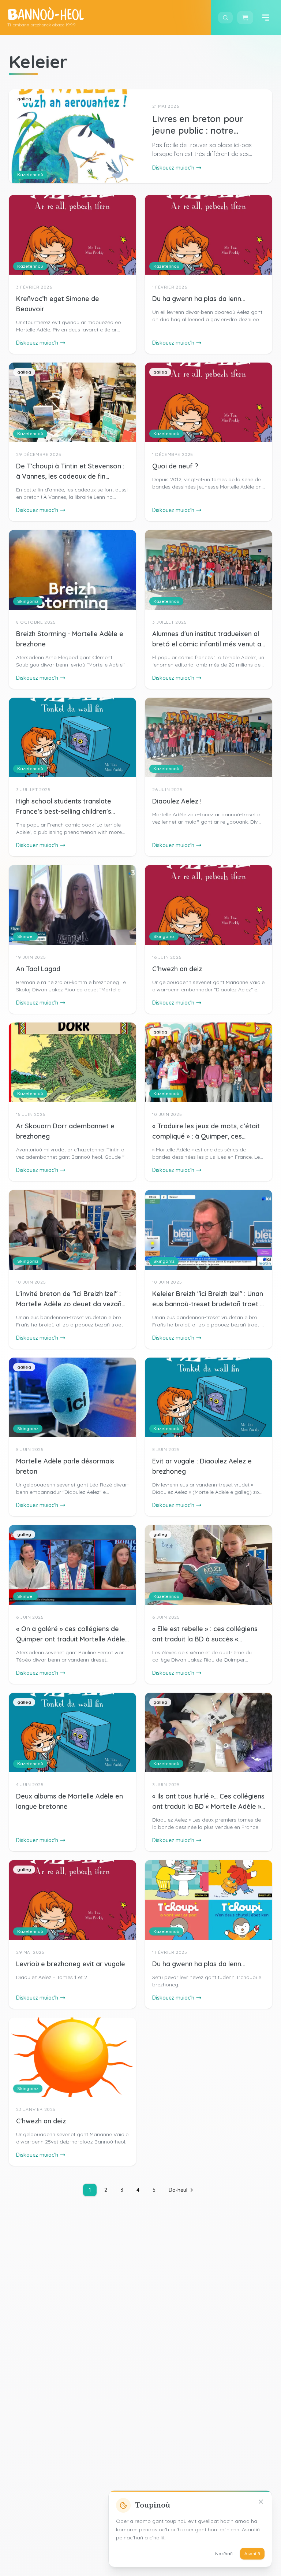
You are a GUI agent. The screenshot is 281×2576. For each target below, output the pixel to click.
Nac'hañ (224, 2553)
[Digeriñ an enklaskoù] (225, 18)
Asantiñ (252, 2553)
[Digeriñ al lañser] (266, 18)
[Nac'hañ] (261, 2502)
